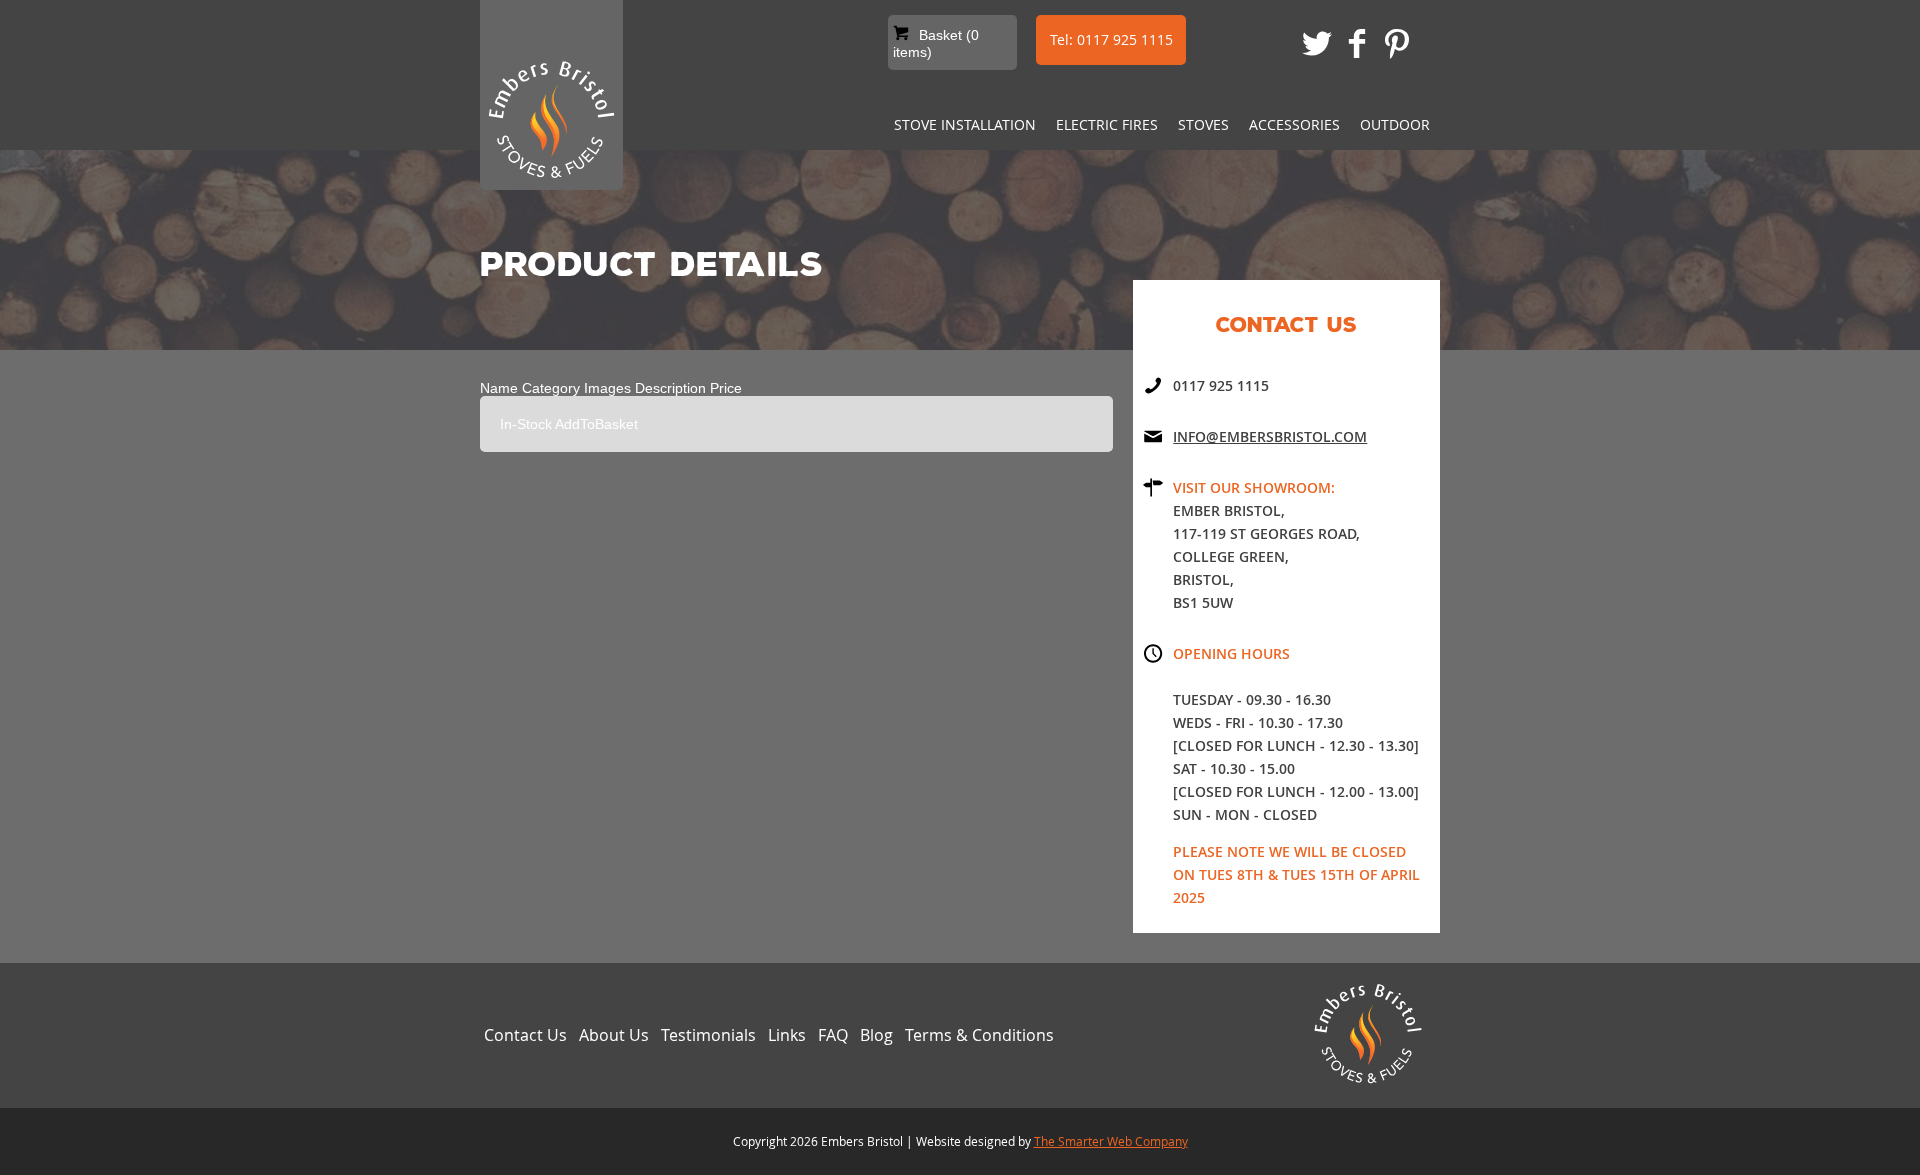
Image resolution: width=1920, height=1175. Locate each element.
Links (787, 1035)
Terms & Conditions (979, 1035)
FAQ (833, 1035)
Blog (876, 1035)
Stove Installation (965, 124)
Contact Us (525, 1035)
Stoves (1203, 124)
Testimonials (708, 1035)
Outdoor (1395, 124)
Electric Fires (1107, 124)
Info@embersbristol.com (1270, 436)
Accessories (1294, 124)
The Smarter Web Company (1111, 1141)
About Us (614, 1035)
